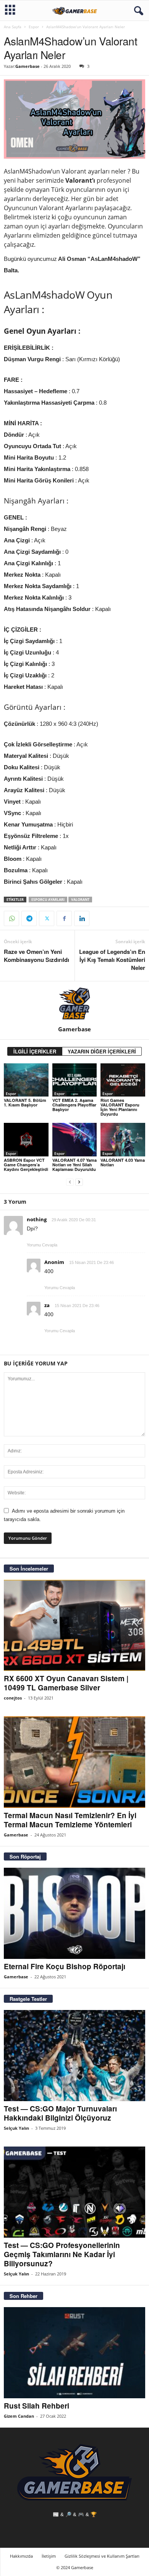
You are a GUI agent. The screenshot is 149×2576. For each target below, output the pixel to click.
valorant (80, 900)
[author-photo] (74, 1003)
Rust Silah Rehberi (36, 2406)
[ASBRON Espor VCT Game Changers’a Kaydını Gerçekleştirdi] (26, 1139)
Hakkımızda (21, 2556)
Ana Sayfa (13, 27)
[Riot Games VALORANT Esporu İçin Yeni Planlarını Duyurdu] (123, 1080)
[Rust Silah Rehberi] (74, 2353)
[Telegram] (29, 918)
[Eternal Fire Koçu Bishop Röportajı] (74, 1913)
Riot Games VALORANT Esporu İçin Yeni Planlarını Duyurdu (120, 1107)
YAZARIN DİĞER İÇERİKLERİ (102, 1051)
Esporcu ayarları (48, 900)
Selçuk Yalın (16, 2128)
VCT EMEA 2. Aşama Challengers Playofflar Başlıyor (74, 1105)
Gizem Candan (19, 2416)
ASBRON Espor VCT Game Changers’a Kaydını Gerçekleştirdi (26, 1165)
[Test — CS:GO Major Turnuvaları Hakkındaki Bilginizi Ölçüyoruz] (74, 2056)
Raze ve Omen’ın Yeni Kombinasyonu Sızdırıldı (36, 956)
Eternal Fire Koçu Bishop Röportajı (65, 1966)
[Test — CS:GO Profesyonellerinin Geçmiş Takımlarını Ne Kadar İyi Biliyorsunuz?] (74, 2192)
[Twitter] (47, 918)
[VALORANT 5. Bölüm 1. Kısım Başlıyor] (26, 1080)
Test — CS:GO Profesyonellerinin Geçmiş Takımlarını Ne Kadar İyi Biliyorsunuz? (62, 2254)
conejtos (13, 1698)
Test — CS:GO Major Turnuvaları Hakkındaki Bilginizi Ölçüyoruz (60, 2113)
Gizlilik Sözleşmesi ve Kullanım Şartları (102, 2556)
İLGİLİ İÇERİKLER (35, 1051)
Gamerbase (28, 66)
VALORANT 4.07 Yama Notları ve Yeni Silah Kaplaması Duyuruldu (74, 1165)
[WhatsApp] (11, 918)
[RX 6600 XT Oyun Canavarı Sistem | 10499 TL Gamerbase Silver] (74, 1625)
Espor (34, 27)
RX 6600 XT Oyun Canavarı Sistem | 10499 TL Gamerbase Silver (66, 1683)
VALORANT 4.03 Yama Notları (123, 1162)
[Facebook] (64, 918)
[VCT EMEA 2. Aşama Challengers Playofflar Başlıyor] (75, 1080)
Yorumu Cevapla (42, 1245)
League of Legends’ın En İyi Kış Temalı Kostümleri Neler (112, 960)
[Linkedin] (82, 918)
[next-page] (79, 1182)
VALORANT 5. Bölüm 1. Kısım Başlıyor (25, 1102)
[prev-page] (70, 1182)
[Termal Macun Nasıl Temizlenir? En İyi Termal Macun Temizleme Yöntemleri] (74, 1762)
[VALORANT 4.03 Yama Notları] (123, 1139)
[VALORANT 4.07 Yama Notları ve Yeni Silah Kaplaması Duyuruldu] (75, 1139)
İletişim (49, 2556)
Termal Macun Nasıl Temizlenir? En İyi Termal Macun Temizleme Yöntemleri (70, 1820)
